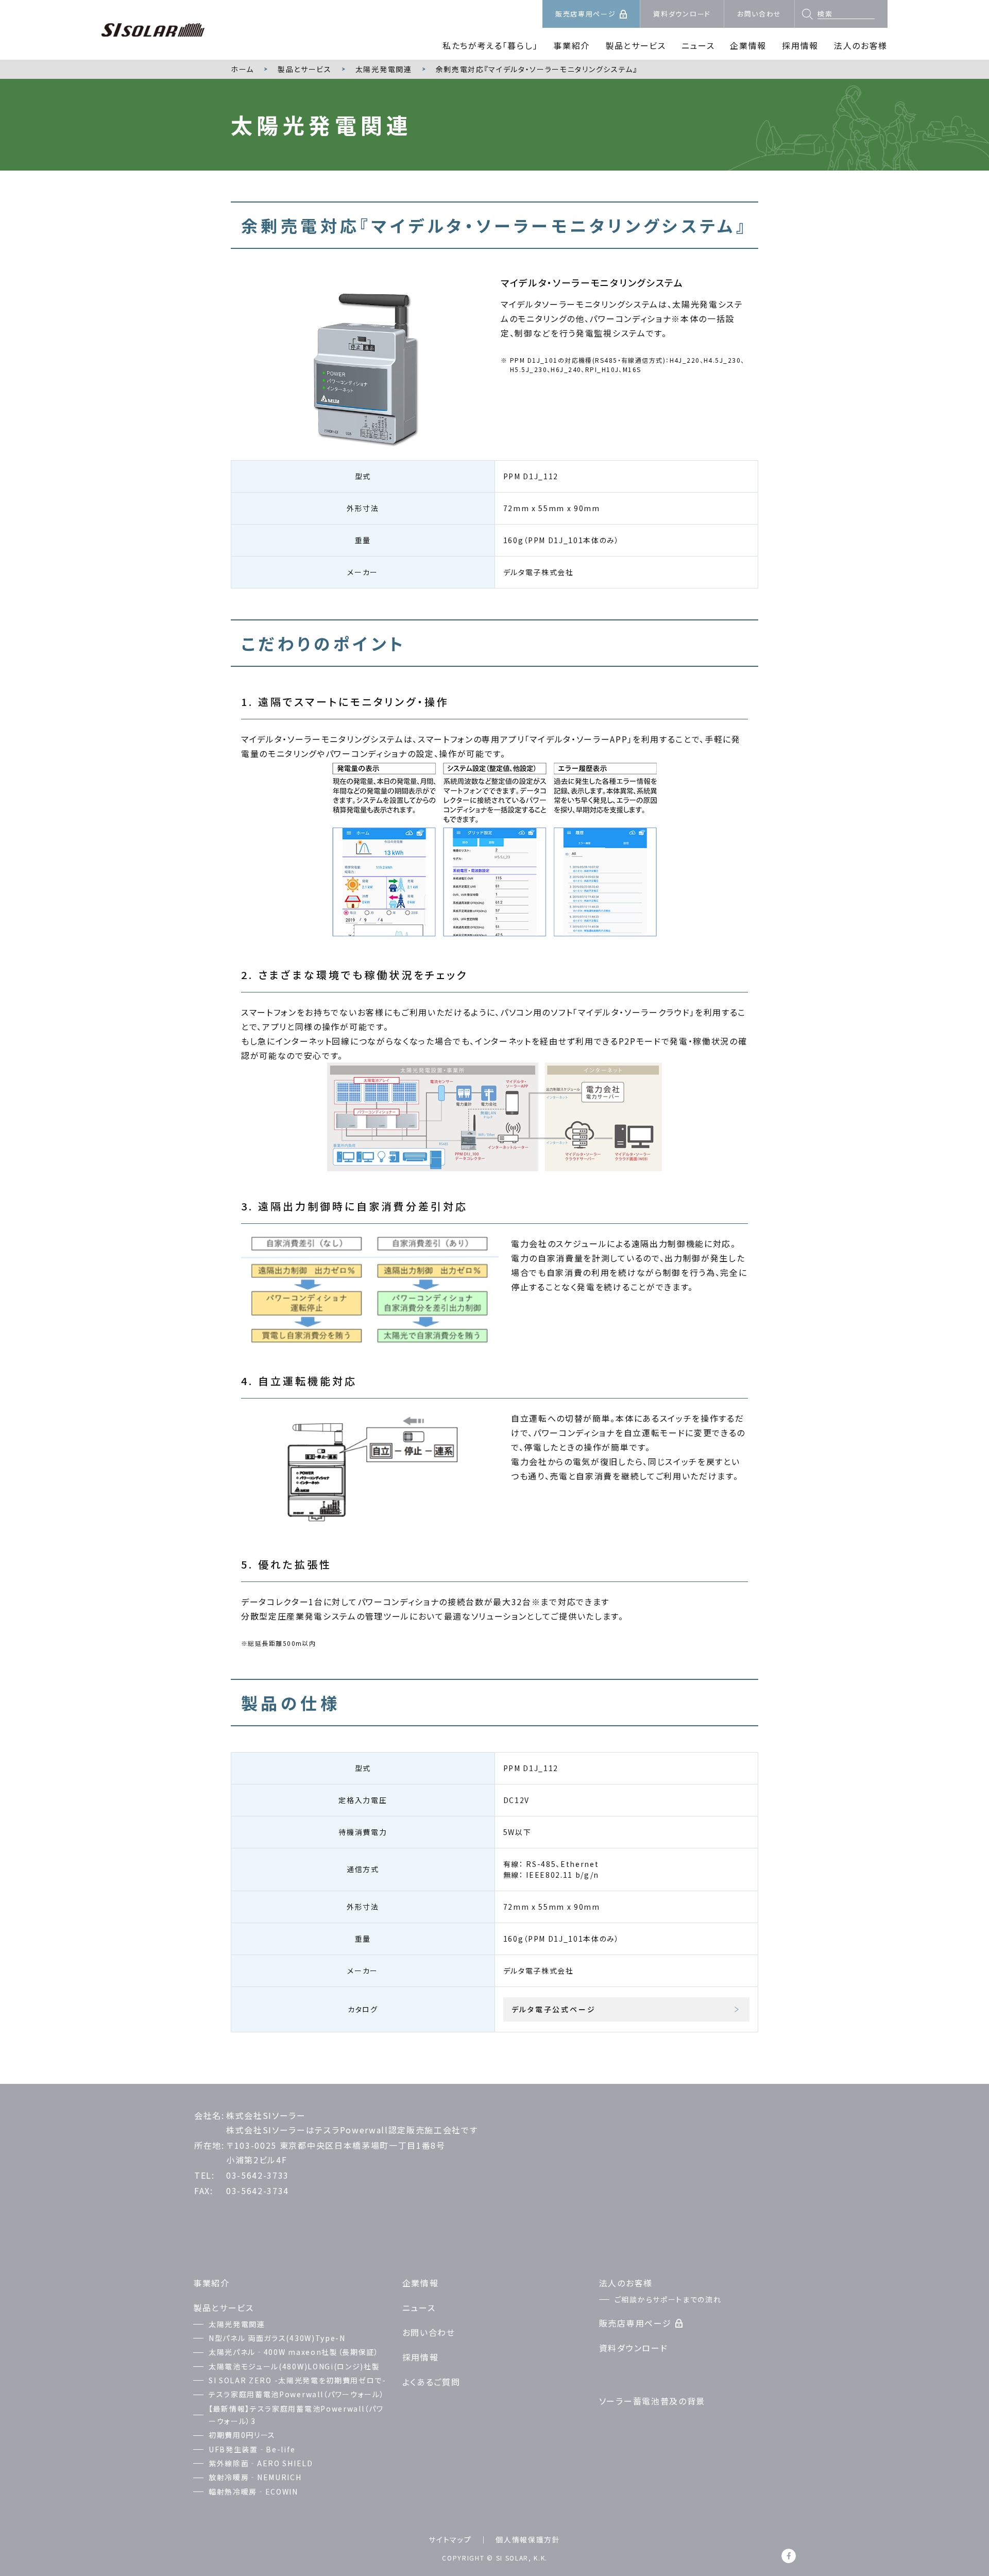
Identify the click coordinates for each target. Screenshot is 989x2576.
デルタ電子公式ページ (554, 2009)
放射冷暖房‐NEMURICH (255, 2477)
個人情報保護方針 (528, 2539)
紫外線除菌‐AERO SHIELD (261, 2463)
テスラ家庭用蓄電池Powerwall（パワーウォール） (296, 2394)
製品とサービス (636, 45)
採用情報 (800, 45)
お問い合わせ (759, 14)
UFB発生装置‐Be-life (252, 2449)
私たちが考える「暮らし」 (490, 45)
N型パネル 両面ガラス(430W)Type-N (277, 2338)
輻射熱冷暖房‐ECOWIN (253, 2491)
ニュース (698, 45)
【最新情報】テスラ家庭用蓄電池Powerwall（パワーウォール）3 (296, 2415)
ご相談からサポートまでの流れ (668, 2299)
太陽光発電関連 (237, 2324)
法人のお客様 (861, 45)
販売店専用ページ (585, 14)
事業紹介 (572, 45)
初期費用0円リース (242, 2435)
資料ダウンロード (682, 14)
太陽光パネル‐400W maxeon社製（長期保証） (294, 2352)
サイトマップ (450, 2539)
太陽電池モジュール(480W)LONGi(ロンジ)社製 (294, 2366)
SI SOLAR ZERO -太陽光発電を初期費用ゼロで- (297, 2380)
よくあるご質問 (431, 2382)
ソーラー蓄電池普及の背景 (652, 2401)
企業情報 (748, 45)
